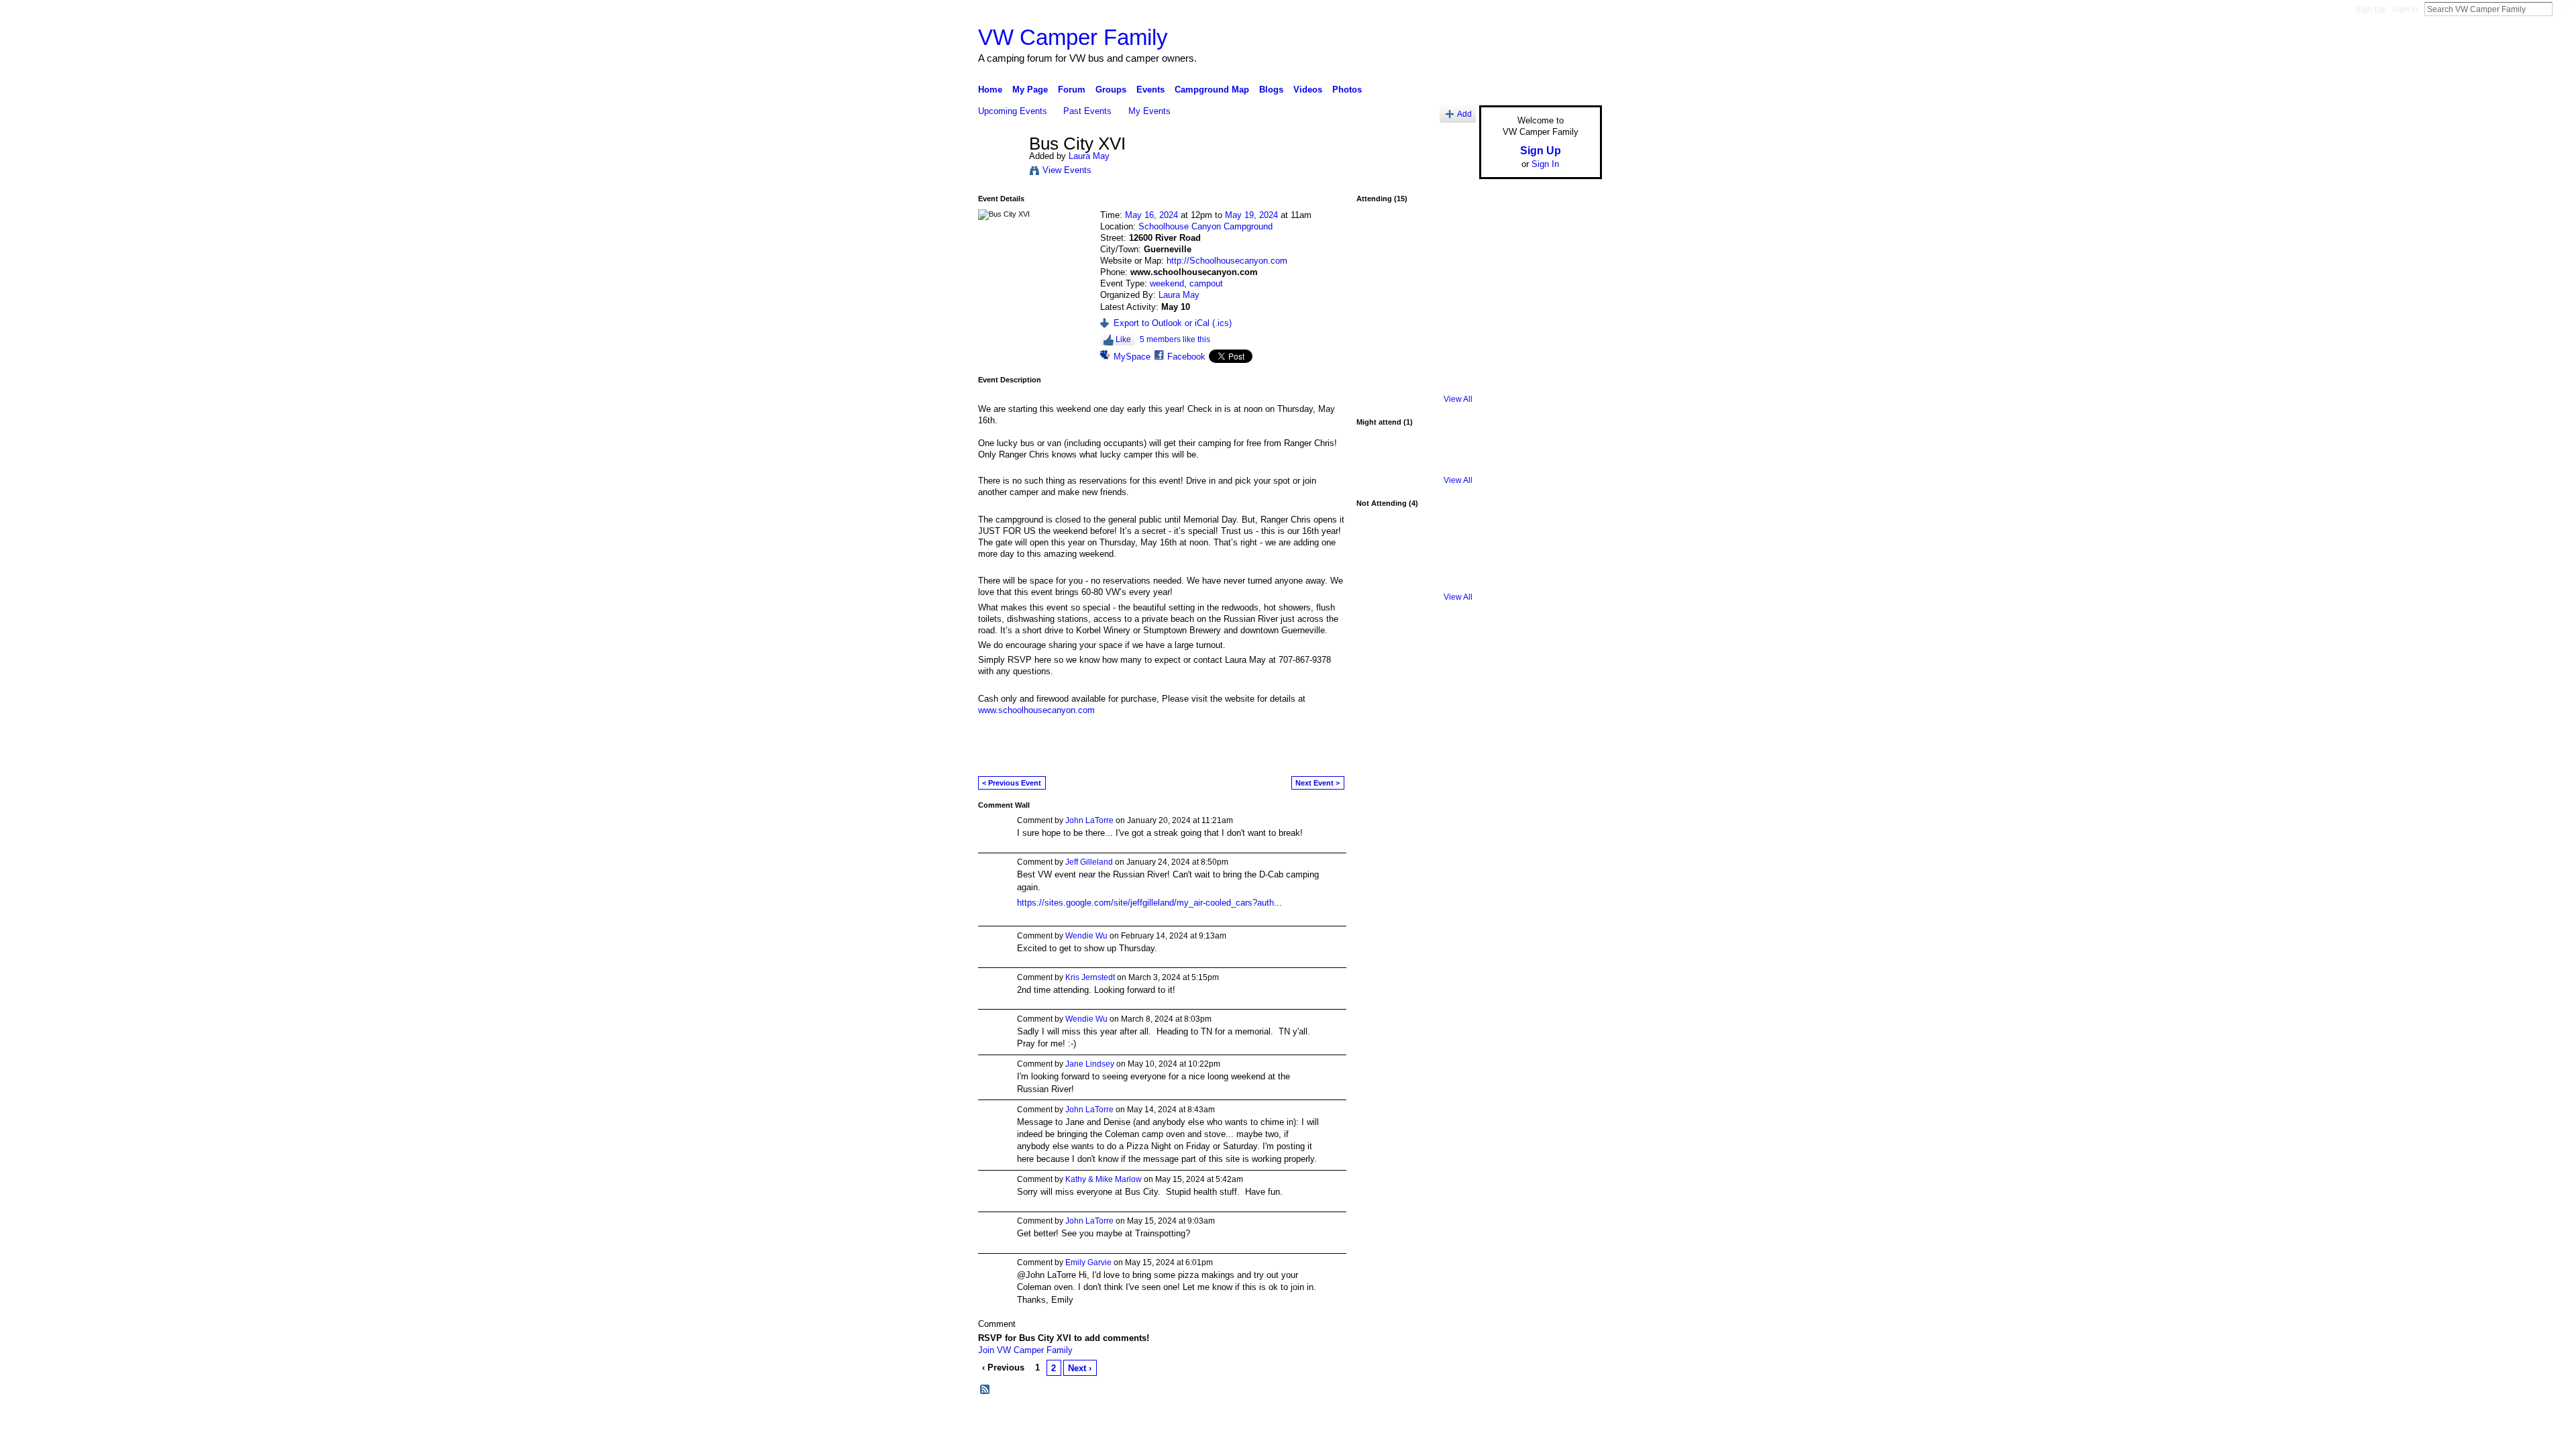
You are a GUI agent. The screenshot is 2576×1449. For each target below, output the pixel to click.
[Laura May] (1000, 172)
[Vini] (1414, 310)
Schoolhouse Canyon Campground (1205, 226)
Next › (1080, 1368)
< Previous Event (1012, 783)
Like (1123, 339)
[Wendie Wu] (1450, 543)
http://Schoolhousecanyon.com (1227, 261)
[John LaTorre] (1414, 381)
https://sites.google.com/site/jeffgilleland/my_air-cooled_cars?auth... (1149, 903)
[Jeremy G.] (1379, 310)
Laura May (1089, 156)
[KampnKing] (1379, 462)
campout (1206, 283)
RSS (985, 1390)
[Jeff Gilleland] (1379, 381)
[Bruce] (1414, 543)
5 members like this (1175, 339)
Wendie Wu (1086, 936)
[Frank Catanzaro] (1450, 239)
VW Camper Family (1073, 37)
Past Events (1087, 111)
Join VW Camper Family (1025, 1350)
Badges (1450, 1421)
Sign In (2405, 9)
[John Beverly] (1379, 239)
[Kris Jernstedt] (1450, 310)
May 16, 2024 (1151, 215)
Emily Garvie (1088, 1263)
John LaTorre (1089, 820)
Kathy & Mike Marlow (1104, 1179)
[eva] (1379, 345)
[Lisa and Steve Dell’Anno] (1450, 345)
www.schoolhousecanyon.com (1036, 710)
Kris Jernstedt (1090, 977)
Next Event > (1318, 783)
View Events (1067, 170)
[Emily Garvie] (1414, 239)
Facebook (1186, 357)
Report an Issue (1503, 1421)
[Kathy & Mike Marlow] (1379, 543)
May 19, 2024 (1251, 215)
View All (1458, 399)
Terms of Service (1572, 1421)
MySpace (1132, 357)
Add (1464, 114)
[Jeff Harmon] (1414, 274)
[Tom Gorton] (1379, 274)
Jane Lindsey (1090, 1064)
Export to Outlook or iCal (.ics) (1173, 323)
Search (2563, 9)
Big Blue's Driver (1080, 1421)
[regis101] (1379, 579)
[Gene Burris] (1414, 345)
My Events (1149, 111)
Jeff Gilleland (1089, 862)
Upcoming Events (1013, 111)
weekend (1167, 283)
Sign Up (2370, 9)
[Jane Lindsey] (1450, 274)
